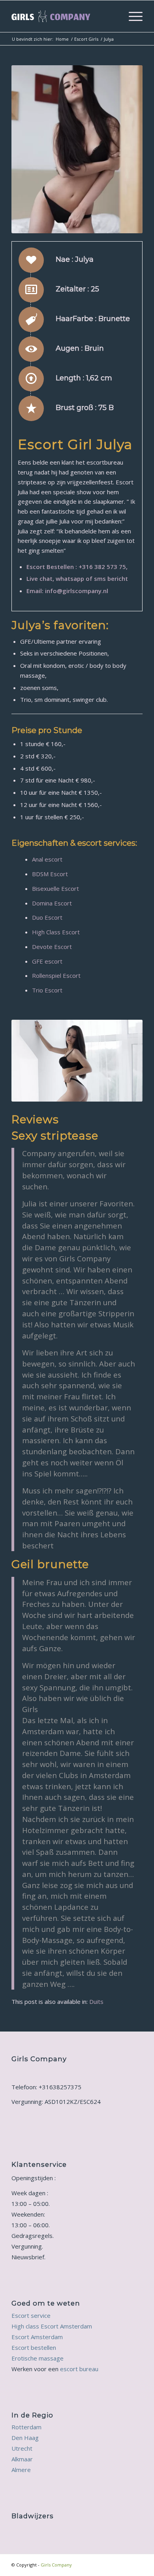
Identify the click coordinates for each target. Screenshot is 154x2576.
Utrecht (22, 2448)
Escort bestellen (34, 2347)
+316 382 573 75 (102, 567)
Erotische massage (38, 2358)
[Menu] (132, 16)
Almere (21, 2470)
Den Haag (25, 2438)
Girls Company (56, 2565)
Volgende (125, 149)
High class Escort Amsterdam (52, 2326)
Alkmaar (22, 2459)
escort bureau (79, 2369)
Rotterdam (26, 2427)
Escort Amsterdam (37, 2337)
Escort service (31, 2315)
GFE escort (47, 961)
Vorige (29, 149)
